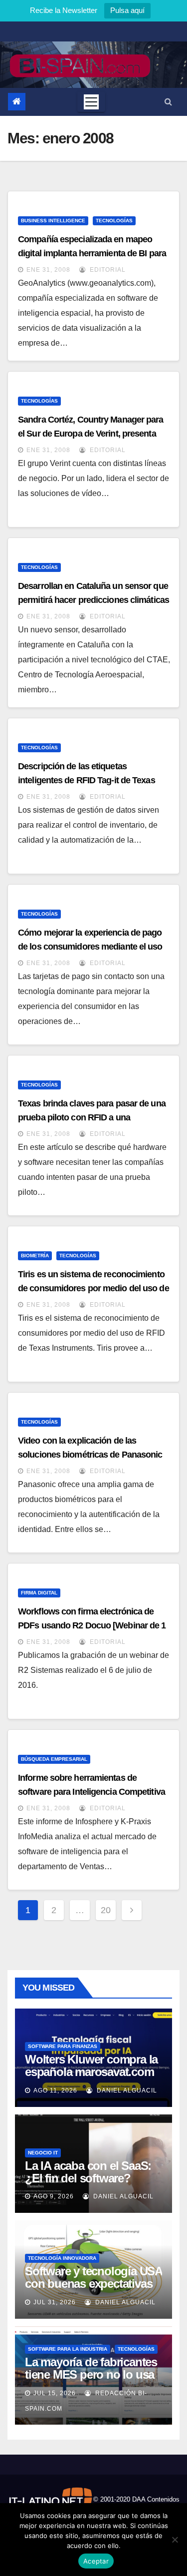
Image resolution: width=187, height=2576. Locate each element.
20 (106, 1910)
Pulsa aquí (127, 10)
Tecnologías (114, 221)
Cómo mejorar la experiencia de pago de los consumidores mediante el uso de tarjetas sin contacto (90, 947)
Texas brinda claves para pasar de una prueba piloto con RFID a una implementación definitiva (92, 1117)
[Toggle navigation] (91, 102)
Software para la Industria (68, 2349)
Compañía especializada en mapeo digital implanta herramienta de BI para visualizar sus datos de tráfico (92, 253)
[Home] (17, 102)
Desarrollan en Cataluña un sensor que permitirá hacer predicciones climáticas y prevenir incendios (93, 600)
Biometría (35, 1256)
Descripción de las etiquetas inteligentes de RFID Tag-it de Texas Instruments (87, 780)
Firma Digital (39, 1593)
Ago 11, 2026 (55, 2090)
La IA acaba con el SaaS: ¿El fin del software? (88, 2172)
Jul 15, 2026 (55, 2393)
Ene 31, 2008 (48, 270)
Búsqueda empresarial (54, 1759)
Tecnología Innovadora (62, 2258)
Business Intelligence (53, 221)
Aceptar (96, 2561)
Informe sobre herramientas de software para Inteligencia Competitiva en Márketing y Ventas (92, 1792)
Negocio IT (43, 2153)
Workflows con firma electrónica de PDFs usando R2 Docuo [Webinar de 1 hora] (92, 1625)
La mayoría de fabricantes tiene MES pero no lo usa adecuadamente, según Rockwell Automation (91, 2381)
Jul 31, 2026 (55, 2302)
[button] (168, 102)
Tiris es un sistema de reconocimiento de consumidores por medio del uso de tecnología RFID (93, 1288)
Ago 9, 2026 (54, 2196)
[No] (175, 2540)
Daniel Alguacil (126, 2090)
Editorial (107, 270)
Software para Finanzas (63, 2046)
